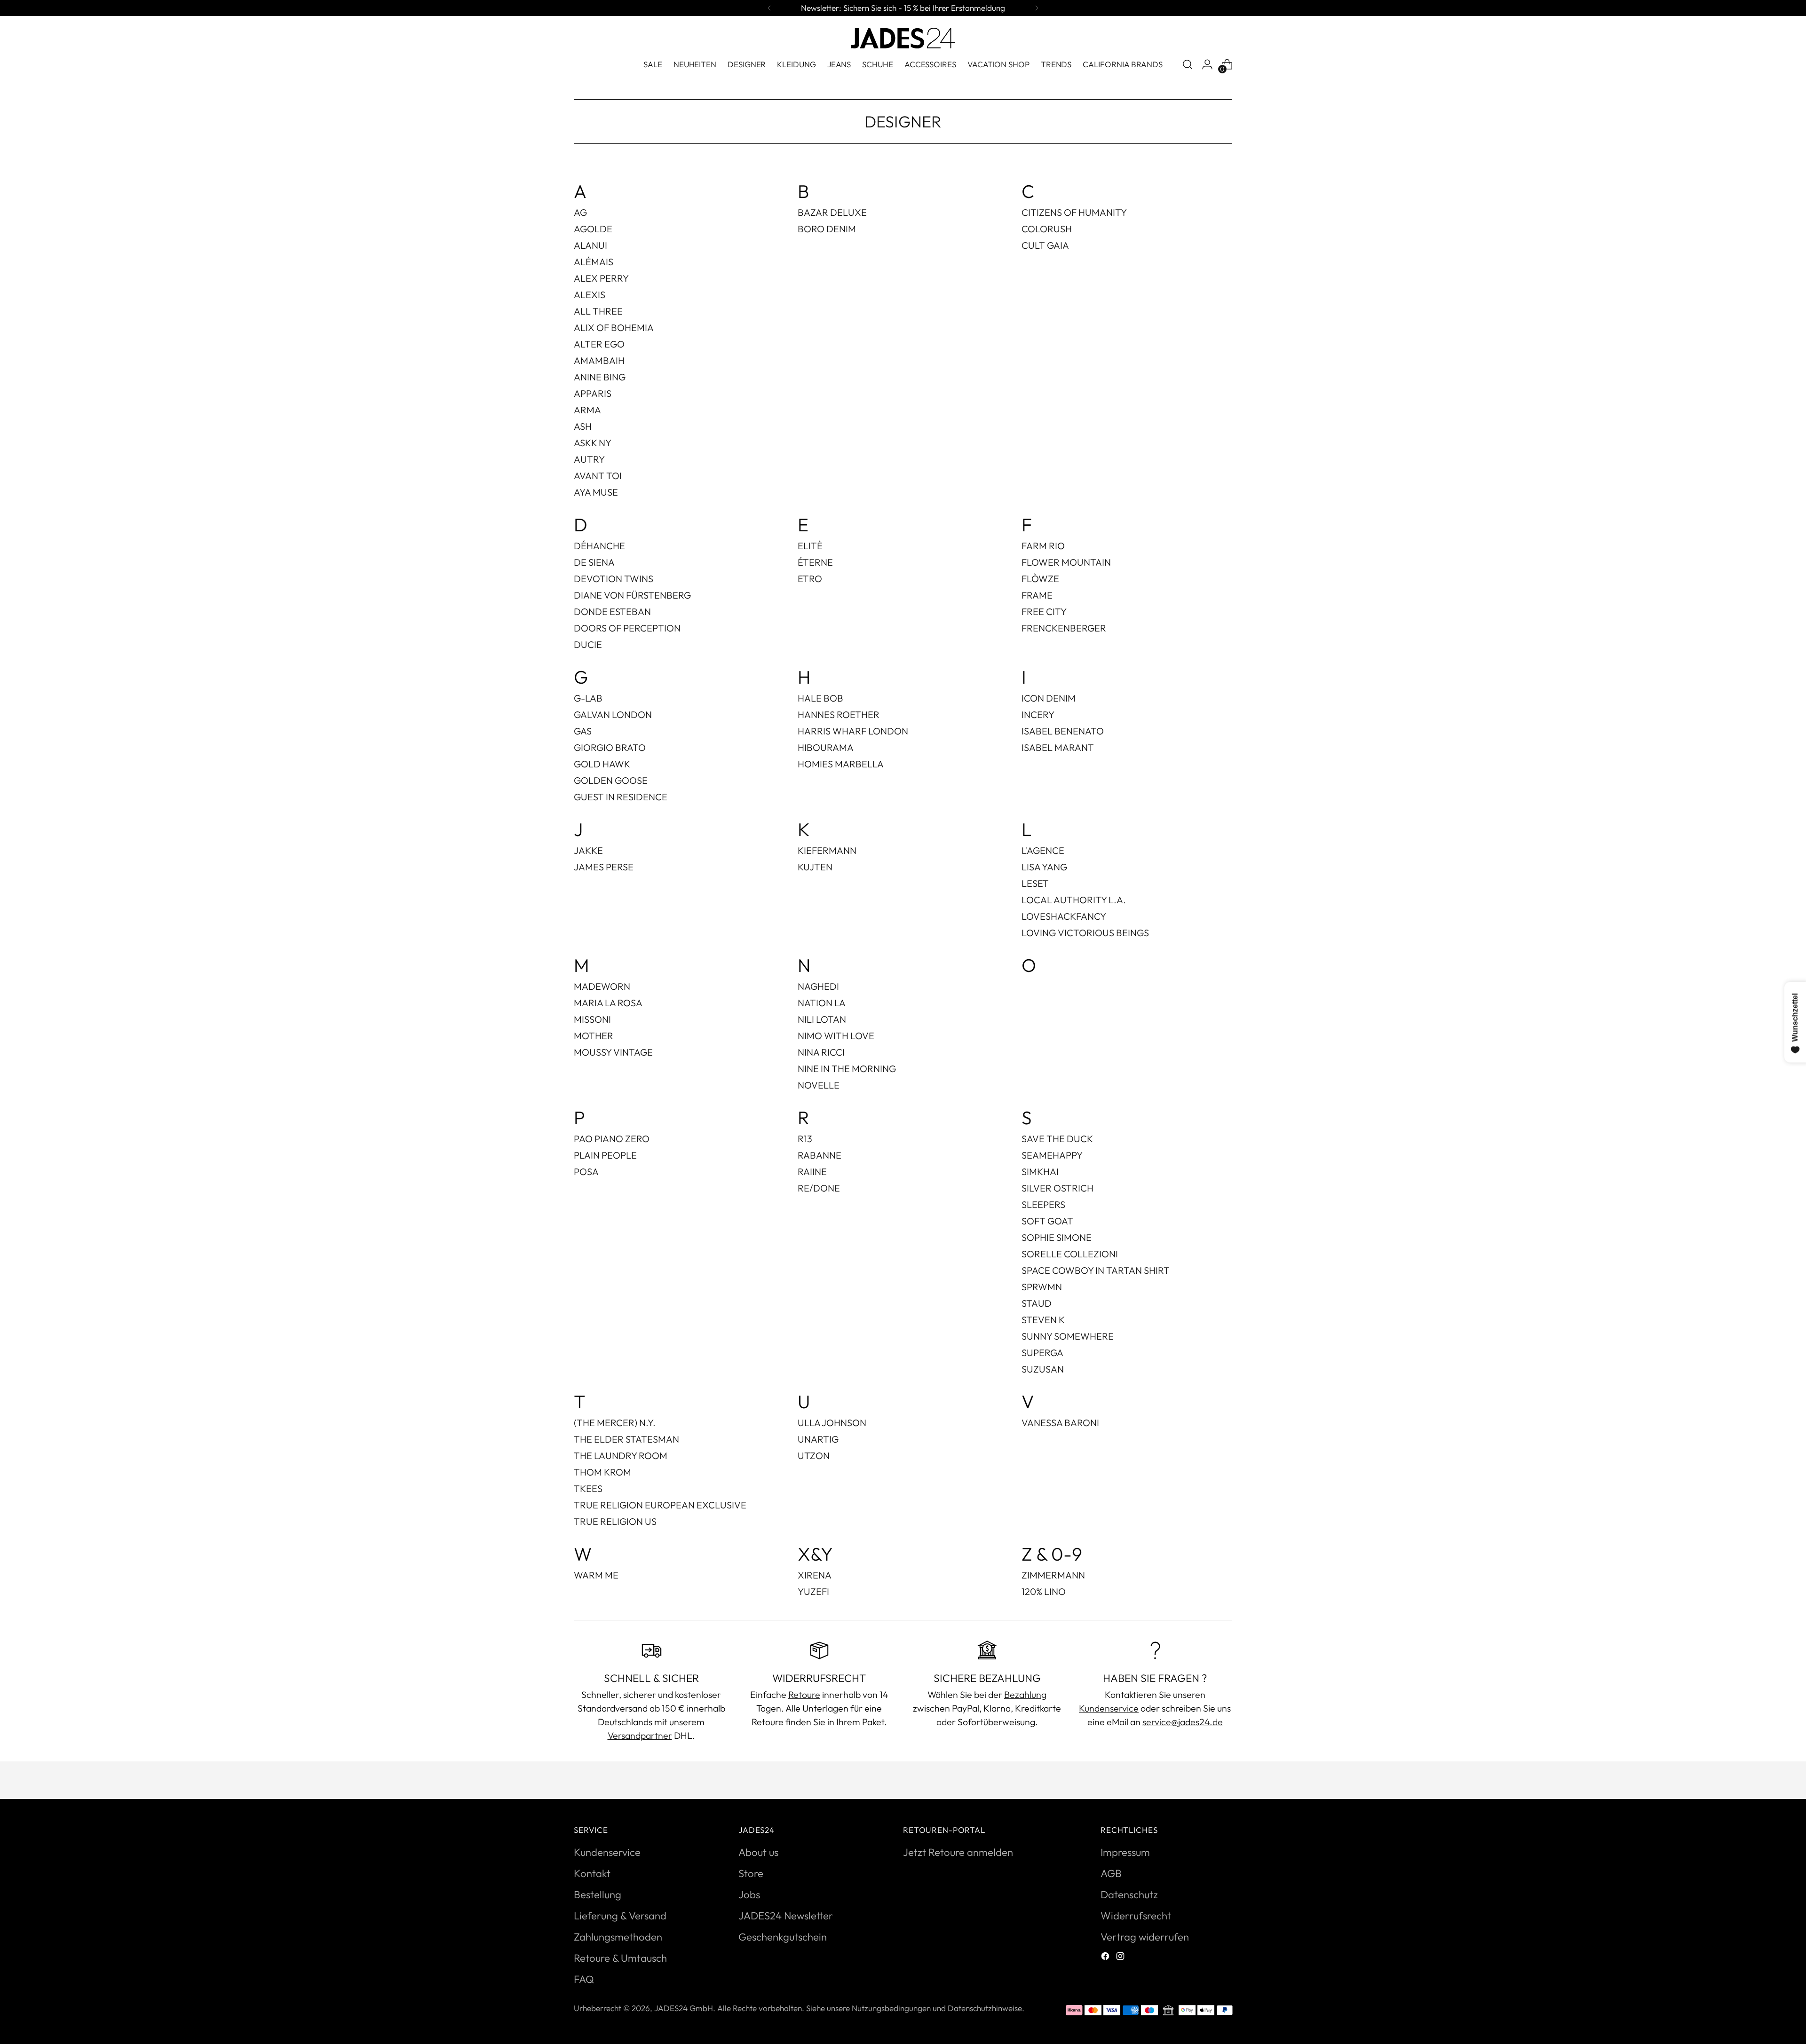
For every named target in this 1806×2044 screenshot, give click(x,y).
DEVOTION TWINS (614, 579)
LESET (1035, 883)
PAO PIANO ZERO (612, 1139)
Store (751, 1873)
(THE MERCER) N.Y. (615, 1423)
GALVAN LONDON (613, 714)
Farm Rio (1043, 546)
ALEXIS (590, 295)
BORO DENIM (827, 229)
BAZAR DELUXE (832, 212)
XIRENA (815, 1575)
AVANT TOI (598, 476)
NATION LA (822, 1003)
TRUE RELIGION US (615, 1521)
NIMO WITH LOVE (836, 1036)
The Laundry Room (621, 1456)
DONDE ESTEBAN (612, 612)
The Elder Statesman (626, 1439)
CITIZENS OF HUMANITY (1074, 212)
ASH (583, 426)
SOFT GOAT (1047, 1221)
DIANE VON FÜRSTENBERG (632, 595)
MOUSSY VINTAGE (613, 1052)
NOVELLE (819, 1085)
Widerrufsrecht (1136, 1916)
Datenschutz (1129, 1894)
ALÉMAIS (594, 262)
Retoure (804, 1694)
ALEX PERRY (601, 278)
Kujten (815, 867)
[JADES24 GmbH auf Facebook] (1106, 1957)
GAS (583, 731)
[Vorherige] (769, 8)
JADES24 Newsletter (786, 1916)
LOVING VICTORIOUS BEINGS (1085, 933)
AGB (1111, 1873)
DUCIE (588, 644)
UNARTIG (818, 1439)
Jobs (749, 1894)
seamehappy (1052, 1155)
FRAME (1037, 595)
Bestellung (598, 1894)
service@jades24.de (1183, 1722)
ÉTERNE (815, 562)
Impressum (1125, 1852)
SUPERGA (1042, 1353)
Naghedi (818, 986)
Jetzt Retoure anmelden (958, 1852)
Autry (589, 459)
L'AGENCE (1043, 850)
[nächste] (1037, 8)
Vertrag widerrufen (1145, 1937)
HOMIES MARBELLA (841, 764)
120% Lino (1044, 1591)
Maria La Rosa (608, 1003)
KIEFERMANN (827, 850)
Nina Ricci (821, 1052)
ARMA (587, 410)
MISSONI (592, 1019)
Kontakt (592, 1873)
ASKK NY (593, 443)
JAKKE (588, 850)
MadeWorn (602, 986)
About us (758, 1852)
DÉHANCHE (599, 546)
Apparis (593, 393)
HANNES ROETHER (839, 714)
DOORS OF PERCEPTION (627, 628)
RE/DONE (819, 1188)
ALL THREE (598, 311)
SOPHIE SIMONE (1057, 1237)
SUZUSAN (1043, 1369)
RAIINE (812, 1172)
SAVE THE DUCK (1057, 1139)
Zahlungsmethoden (618, 1937)
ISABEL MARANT (1058, 747)
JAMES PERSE (604, 867)
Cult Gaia (1045, 245)
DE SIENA (594, 562)
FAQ (584, 1979)
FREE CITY (1044, 612)
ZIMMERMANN (1053, 1575)
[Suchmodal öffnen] (1188, 64)
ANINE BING (600, 377)
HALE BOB (820, 698)
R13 (805, 1139)
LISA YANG (1044, 867)
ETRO (810, 579)
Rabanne (820, 1155)
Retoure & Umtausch (620, 1958)
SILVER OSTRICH (1057, 1188)
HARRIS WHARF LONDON (853, 731)
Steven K (1043, 1320)
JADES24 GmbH (684, 2008)
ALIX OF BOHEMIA (614, 328)
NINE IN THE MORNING (847, 1069)
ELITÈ (810, 546)
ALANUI (590, 245)
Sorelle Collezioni (1070, 1254)
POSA (586, 1172)
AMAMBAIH (599, 360)
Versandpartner (640, 1735)
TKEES (588, 1488)
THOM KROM (602, 1472)
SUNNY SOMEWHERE (1068, 1336)
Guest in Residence (621, 797)
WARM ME (596, 1575)
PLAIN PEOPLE (605, 1155)
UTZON (814, 1456)
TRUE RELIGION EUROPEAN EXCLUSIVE (660, 1505)
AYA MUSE (596, 492)
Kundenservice (1109, 1708)
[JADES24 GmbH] (903, 38)
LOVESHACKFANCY (1064, 916)
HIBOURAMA (826, 747)
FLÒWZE (1040, 579)
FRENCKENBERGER (1064, 628)
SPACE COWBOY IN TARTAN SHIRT (1096, 1270)
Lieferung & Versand (620, 1916)
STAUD (1037, 1303)
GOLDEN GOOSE (611, 780)
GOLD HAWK (602, 764)
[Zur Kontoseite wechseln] (1207, 64)
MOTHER (594, 1036)
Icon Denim (1049, 698)
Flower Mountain (1066, 562)
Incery (1038, 714)
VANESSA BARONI (1060, 1423)
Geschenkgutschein (783, 1937)
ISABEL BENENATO (1063, 731)
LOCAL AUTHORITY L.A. (1074, 900)
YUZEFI (813, 1591)
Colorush (1047, 229)
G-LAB (588, 698)
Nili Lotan (822, 1019)
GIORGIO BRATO (610, 747)
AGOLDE (593, 229)
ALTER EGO (599, 344)
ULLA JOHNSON (832, 1423)
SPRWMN (1042, 1287)
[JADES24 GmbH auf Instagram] (1121, 1957)
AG (580, 212)
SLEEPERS (1043, 1204)
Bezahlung (1025, 1694)
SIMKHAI (1040, 1172)
